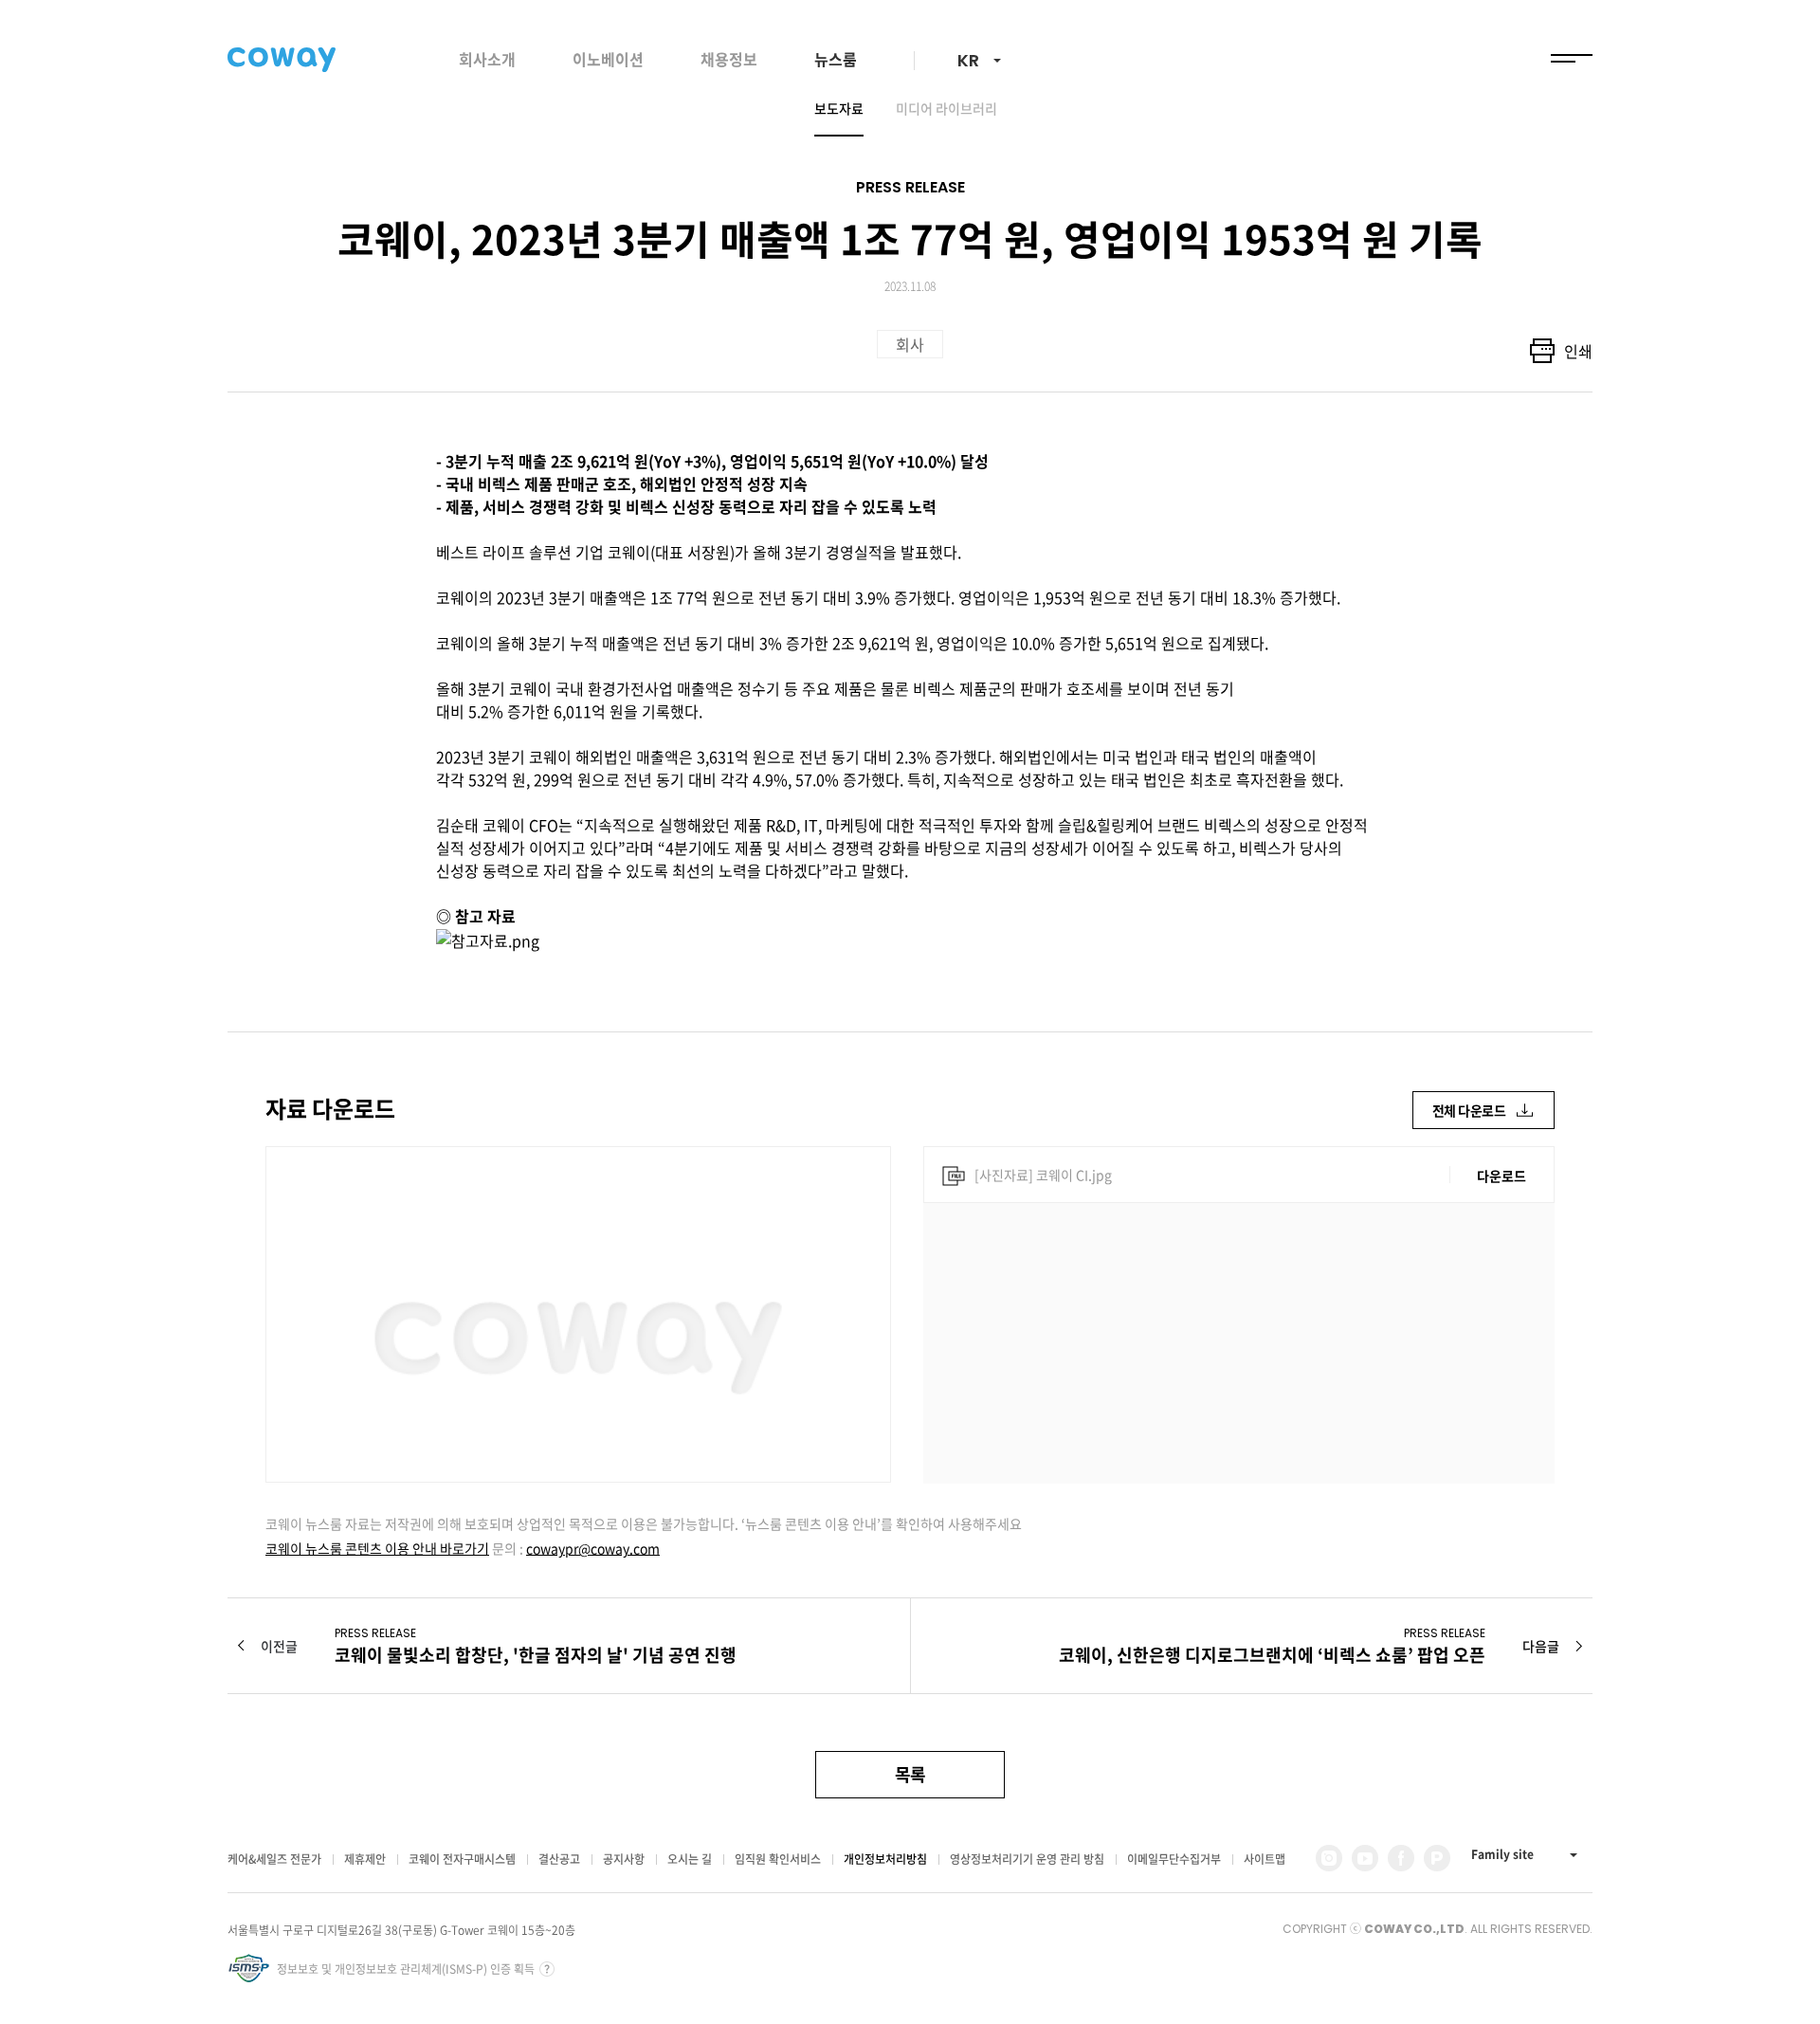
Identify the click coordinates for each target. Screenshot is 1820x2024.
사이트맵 (1265, 1859)
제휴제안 (365, 1859)
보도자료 (839, 108)
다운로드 (1501, 1176)
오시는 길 (690, 1859)
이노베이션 (608, 59)
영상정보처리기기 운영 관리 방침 (1027, 1859)
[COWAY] (282, 60)
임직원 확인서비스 (778, 1859)
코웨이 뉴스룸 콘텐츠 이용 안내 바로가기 (377, 1548)
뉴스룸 (836, 59)
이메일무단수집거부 (1174, 1859)
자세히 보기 (547, 1969)
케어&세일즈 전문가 (274, 1859)
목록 (910, 1774)
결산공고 (559, 1859)
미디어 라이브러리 (946, 108)
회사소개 (487, 59)
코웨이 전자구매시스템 (462, 1859)
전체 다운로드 (1469, 1110)
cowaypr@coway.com (593, 1548)
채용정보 (729, 59)
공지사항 (624, 1859)
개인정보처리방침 (885, 1859)
